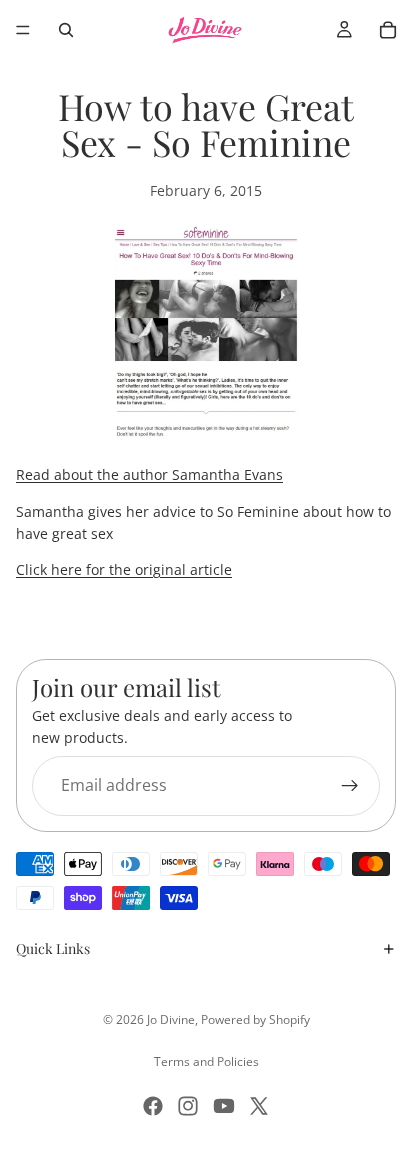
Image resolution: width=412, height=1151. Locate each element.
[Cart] (388, 30)
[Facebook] (153, 1106)
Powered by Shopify (255, 1019)
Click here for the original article (124, 569)
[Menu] (23, 30)
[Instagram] (188, 1106)
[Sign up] (350, 785)
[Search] (66, 30)
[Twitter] (259, 1106)
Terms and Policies (206, 1061)
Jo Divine (171, 1019)
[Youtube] (224, 1106)
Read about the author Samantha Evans (149, 474)
